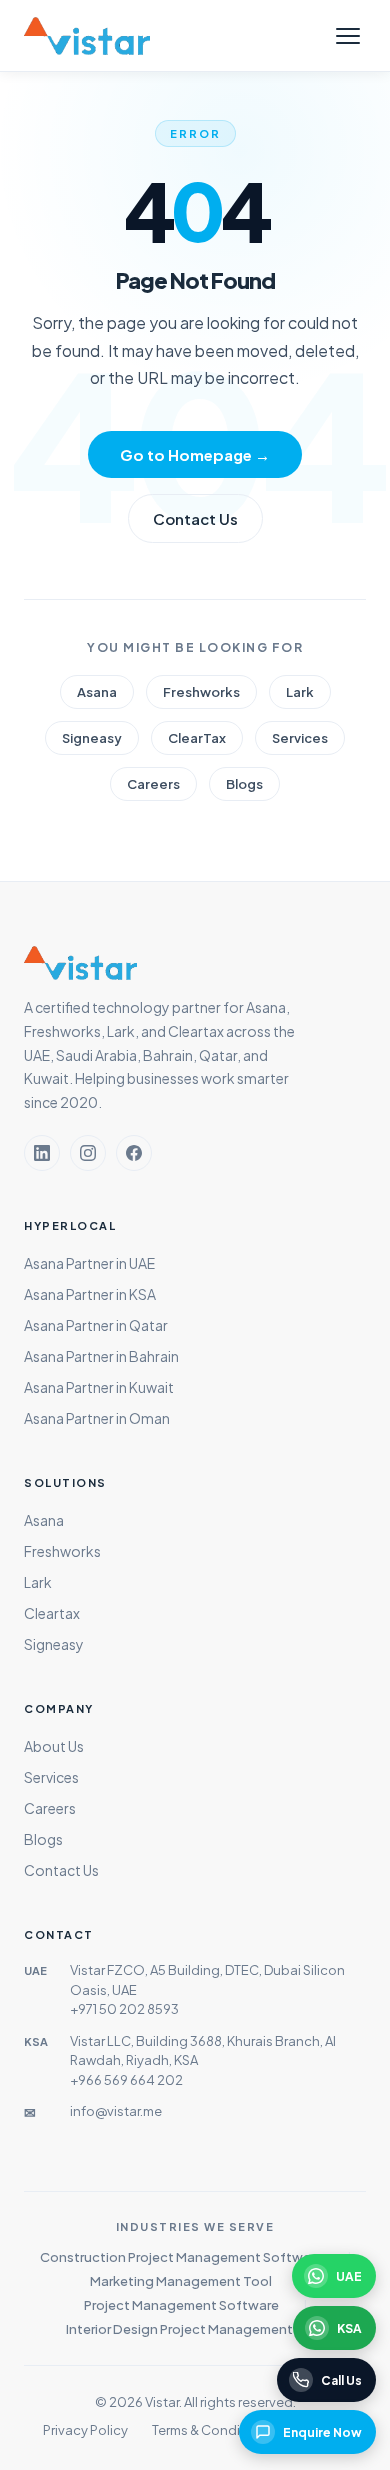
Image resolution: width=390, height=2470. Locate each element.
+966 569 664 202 (126, 2080)
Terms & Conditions (212, 2430)
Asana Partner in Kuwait (99, 1387)
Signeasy (92, 738)
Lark (300, 692)
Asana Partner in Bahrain (101, 1356)
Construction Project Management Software (181, 2257)
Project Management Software (181, 2305)
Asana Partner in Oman (97, 1418)
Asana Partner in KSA (90, 1294)
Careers (153, 784)
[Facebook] (134, 1153)
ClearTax (197, 738)
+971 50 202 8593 (124, 2009)
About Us (54, 1746)
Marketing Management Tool (181, 2281)
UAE (349, 2276)
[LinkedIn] (42, 1153)
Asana (97, 692)
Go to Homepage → (195, 454)
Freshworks (201, 692)
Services (300, 738)
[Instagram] (88, 1153)
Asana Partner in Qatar (96, 1325)
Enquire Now (322, 2432)
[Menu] (348, 36)
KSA (349, 2328)
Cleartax (52, 1613)
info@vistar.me (116, 2111)
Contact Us (195, 518)
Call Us (341, 2380)
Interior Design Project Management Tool (195, 2329)
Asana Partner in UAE (89, 1263)
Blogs (244, 784)
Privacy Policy (85, 2430)
